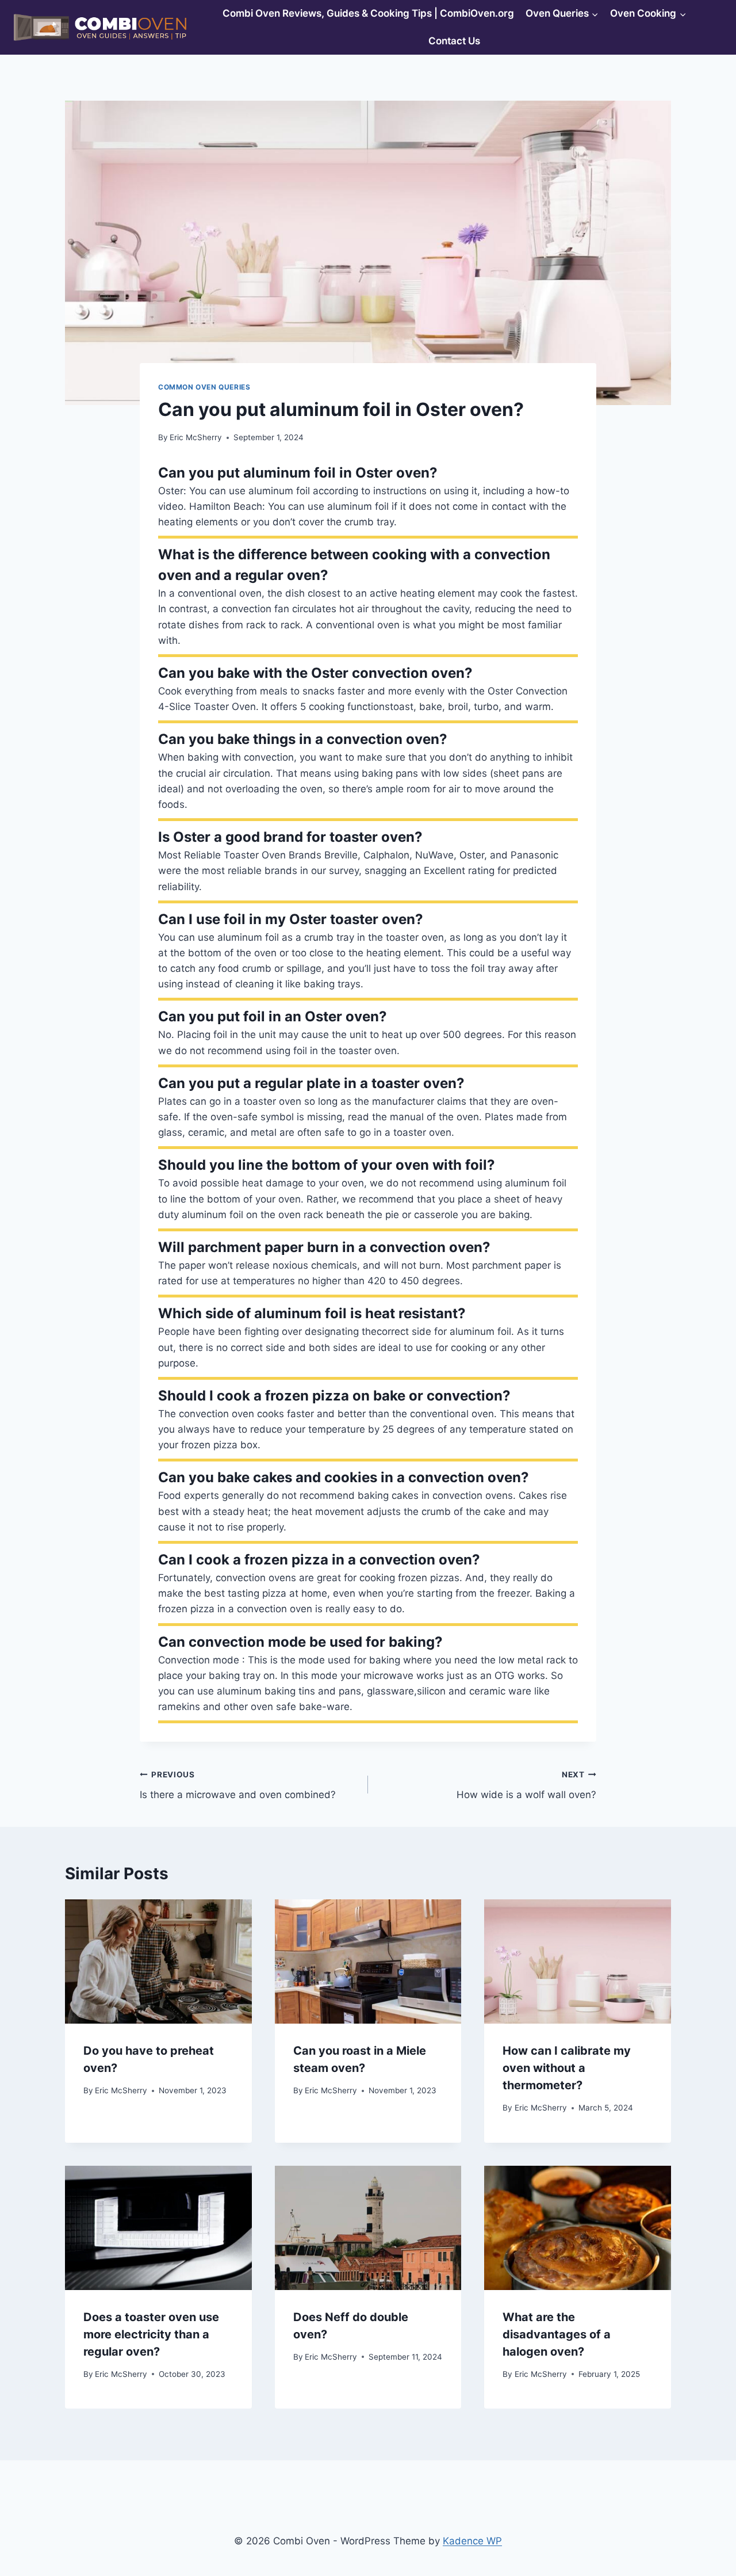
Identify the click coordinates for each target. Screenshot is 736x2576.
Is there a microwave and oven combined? (238, 1785)
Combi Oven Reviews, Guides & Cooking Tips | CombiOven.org (368, 13)
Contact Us (454, 41)
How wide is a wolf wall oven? (526, 1785)
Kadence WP (472, 2541)
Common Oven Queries (204, 387)
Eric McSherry (196, 437)
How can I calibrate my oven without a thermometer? (567, 2068)
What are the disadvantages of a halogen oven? (557, 2334)
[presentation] (158, 1961)
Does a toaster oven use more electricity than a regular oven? (151, 2334)
